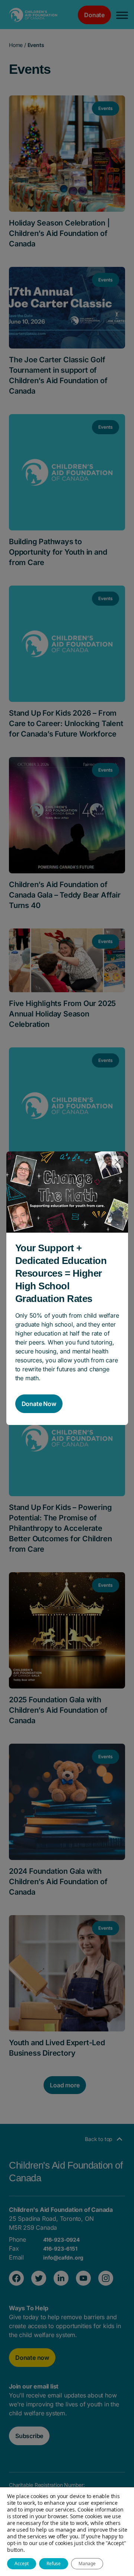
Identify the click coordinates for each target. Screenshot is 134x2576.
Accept (22, 2564)
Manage (87, 2564)
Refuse (54, 2564)
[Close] (118, 1162)
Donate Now (39, 1404)
